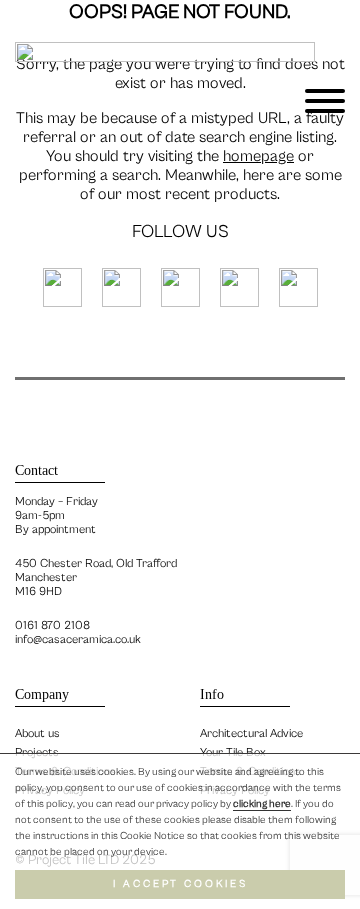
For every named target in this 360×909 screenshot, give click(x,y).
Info (212, 694)
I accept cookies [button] (180, 884)
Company (42, 694)
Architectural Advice (251, 733)
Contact (36, 470)
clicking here (262, 804)
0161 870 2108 (52, 625)
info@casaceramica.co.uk (78, 639)
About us (37, 733)
